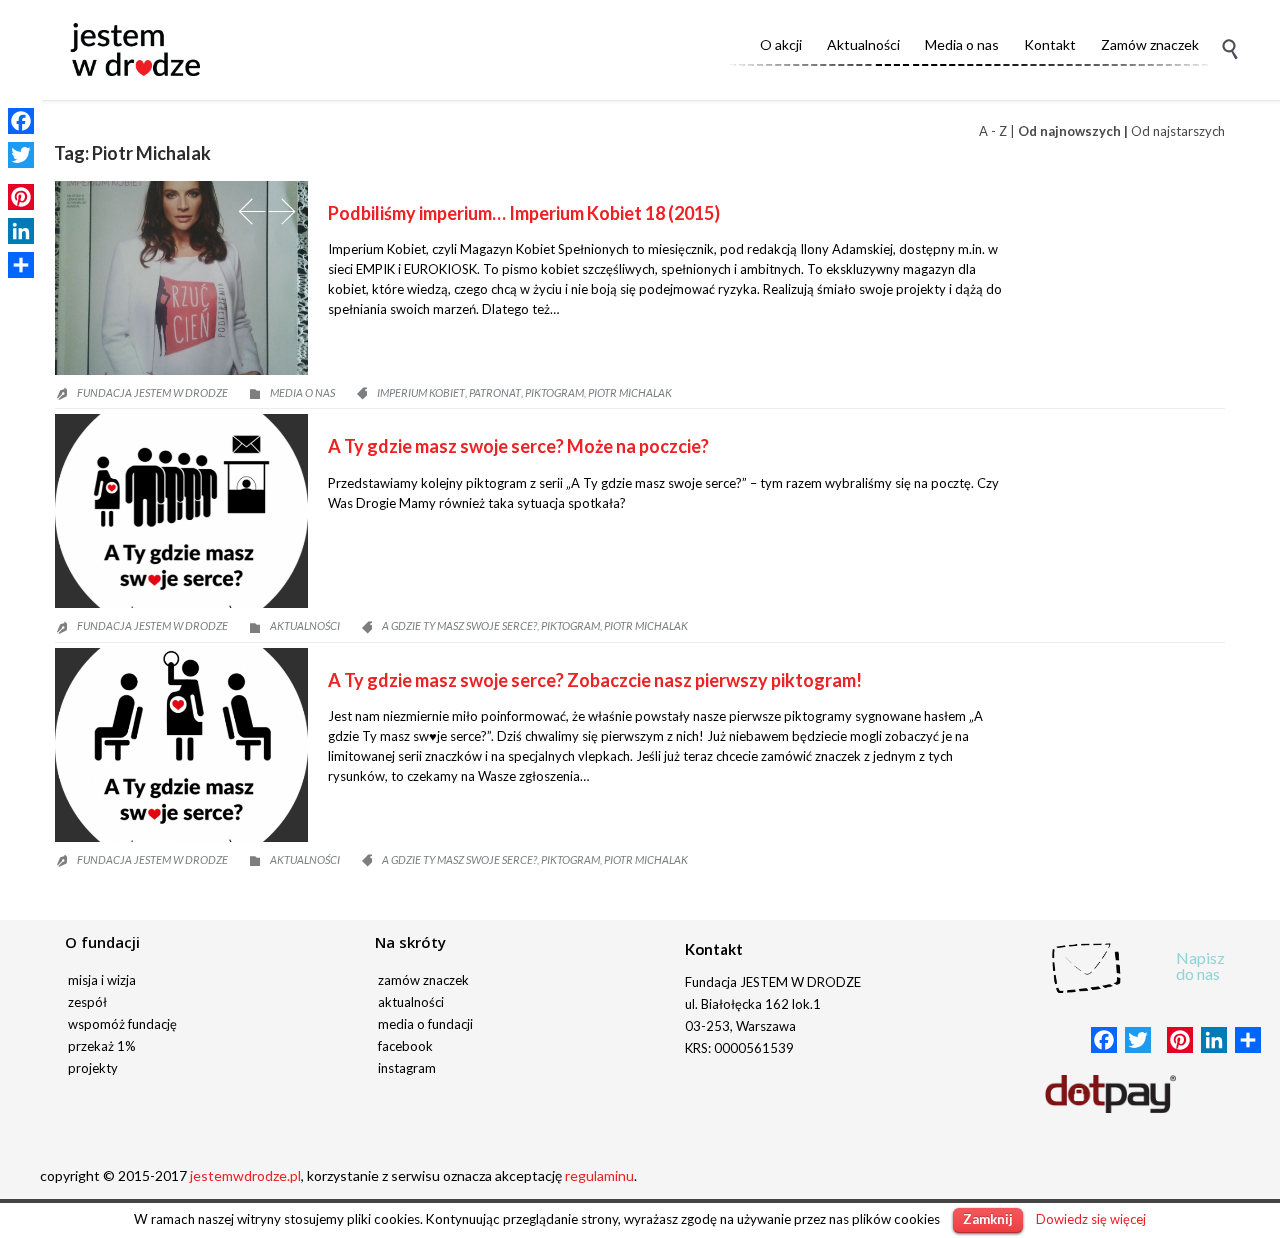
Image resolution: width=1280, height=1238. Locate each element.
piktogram (554, 392)
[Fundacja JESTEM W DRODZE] (135, 50)
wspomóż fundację (122, 1024)
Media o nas (302, 392)
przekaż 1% (102, 1046)
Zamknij (988, 1219)
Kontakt (714, 949)
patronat (495, 392)
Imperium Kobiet (421, 392)
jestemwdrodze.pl (245, 1175)
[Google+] (21, 176)
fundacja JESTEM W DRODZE (152, 392)
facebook (405, 1046)
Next (282, 211)
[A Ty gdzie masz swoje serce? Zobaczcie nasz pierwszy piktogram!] (181, 745)
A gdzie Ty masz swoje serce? (459, 625)
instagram (407, 1068)
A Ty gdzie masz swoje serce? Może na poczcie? (518, 446)
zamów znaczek (423, 980)
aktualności (411, 1002)
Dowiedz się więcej (1091, 1219)
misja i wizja (102, 980)
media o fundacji (425, 1024)
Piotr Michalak (630, 392)
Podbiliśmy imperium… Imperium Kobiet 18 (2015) (524, 213)
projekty (93, 1068)
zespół (87, 1002)
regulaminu (599, 1175)
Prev (252, 211)
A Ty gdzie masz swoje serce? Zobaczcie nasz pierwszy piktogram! (595, 680)
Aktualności (305, 625)
